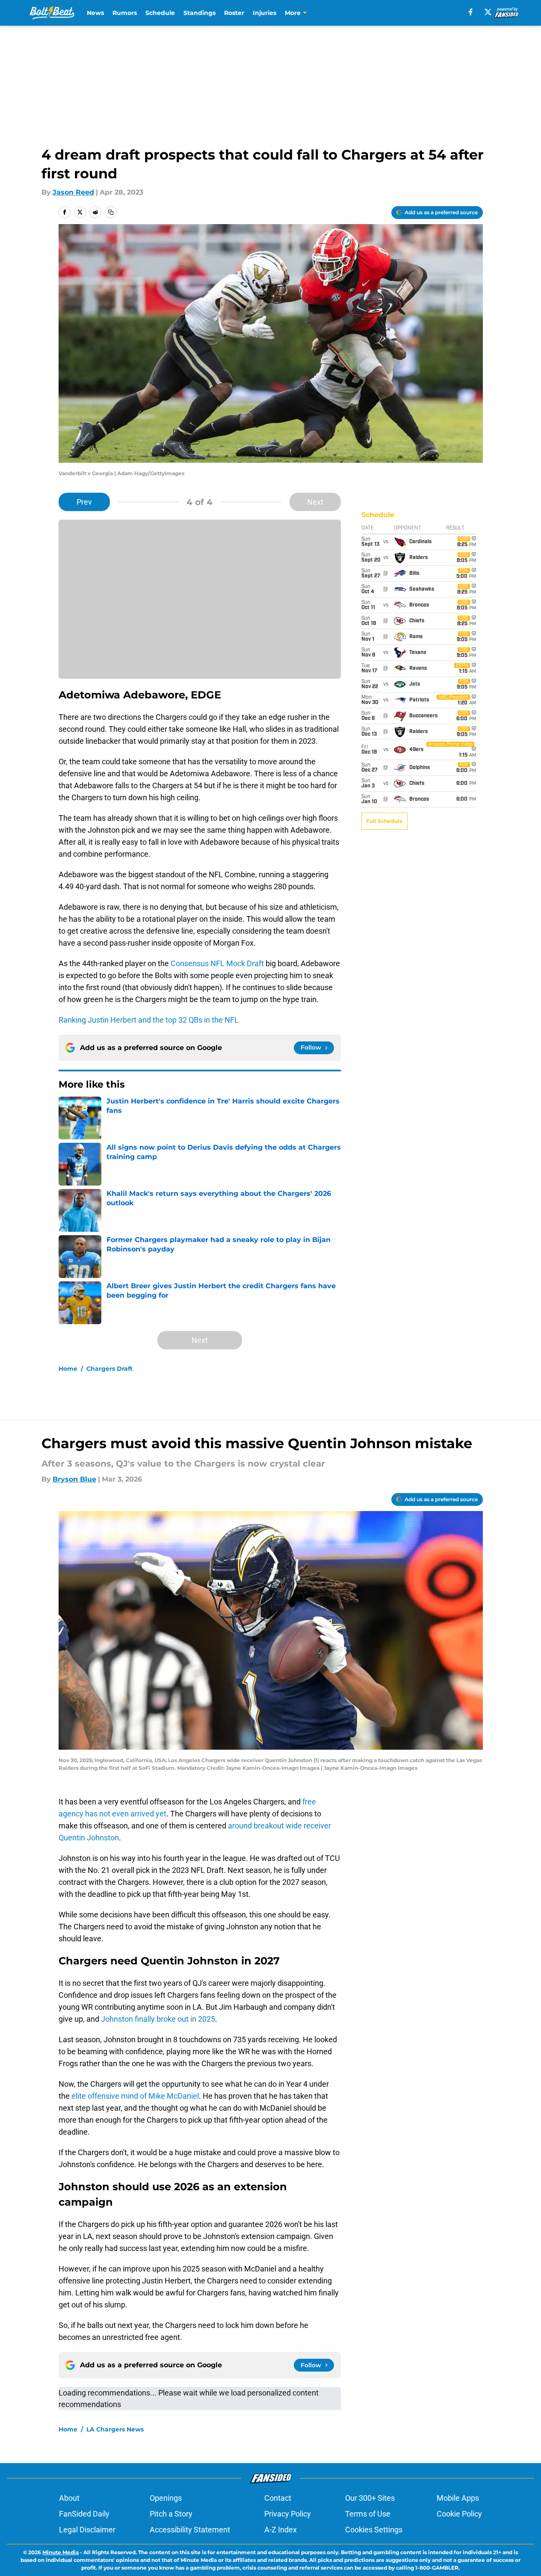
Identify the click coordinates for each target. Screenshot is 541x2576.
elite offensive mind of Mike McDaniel (135, 2096)
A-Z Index (281, 2530)
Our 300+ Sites (370, 2498)
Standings (200, 13)
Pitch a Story (171, 2514)
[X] (488, 12)
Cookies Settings (374, 2530)
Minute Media (61, 2552)
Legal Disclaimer (87, 2530)
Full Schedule (384, 821)
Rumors (125, 13)
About (69, 2498)
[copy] (111, 212)
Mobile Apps (458, 2498)
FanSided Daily (84, 2514)
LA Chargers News (115, 2429)
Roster (234, 13)
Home (68, 1369)
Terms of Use (368, 2514)
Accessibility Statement (190, 2530)
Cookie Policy (459, 2514)
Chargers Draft (109, 1369)
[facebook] (471, 12)
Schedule (160, 13)
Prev (84, 502)
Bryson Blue (74, 1479)
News (95, 13)
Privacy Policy (288, 2514)
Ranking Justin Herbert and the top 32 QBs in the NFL (149, 1020)
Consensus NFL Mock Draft (217, 963)
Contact (278, 2498)
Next (315, 502)
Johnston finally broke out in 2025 (158, 2019)
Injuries (265, 13)
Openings (166, 2498)
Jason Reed (73, 192)
